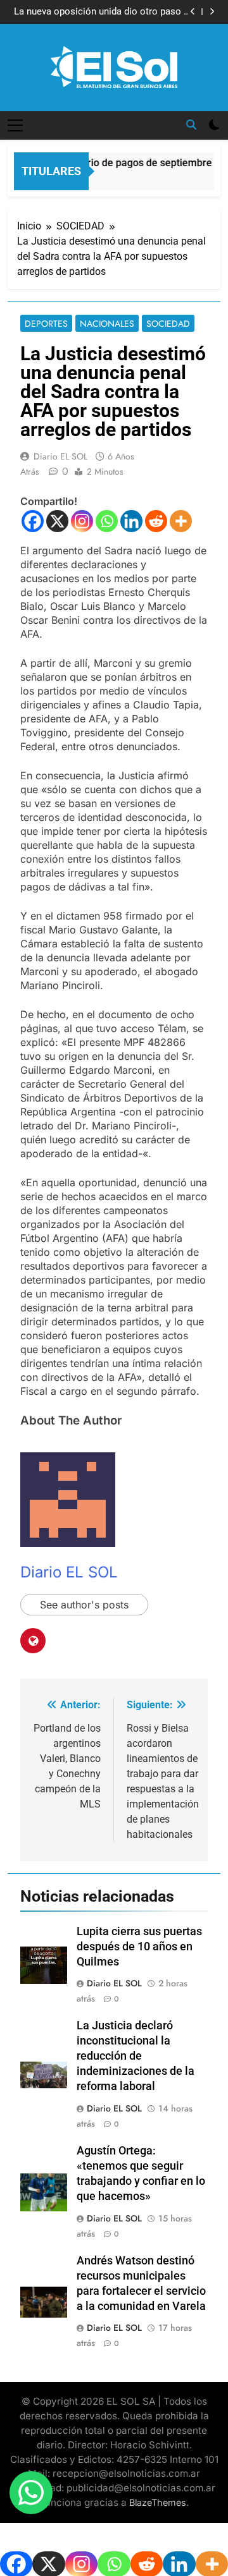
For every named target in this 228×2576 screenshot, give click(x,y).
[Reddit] (156, 521)
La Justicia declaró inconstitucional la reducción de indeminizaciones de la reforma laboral (136, 2056)
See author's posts (84, 1605)
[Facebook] (33, 521)
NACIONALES (107, 324)
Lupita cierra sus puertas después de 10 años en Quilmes (139, 1947)
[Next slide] (212, 12)
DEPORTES (46, 324)
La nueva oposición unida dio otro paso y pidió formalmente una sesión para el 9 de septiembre (99, 12)
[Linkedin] (131, 521)
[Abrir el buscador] (191, 125)
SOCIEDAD (168, 324)
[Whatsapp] (107, 521)
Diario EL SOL (60, 456)
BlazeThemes (158, 2502)
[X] (57, 521)
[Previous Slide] (193, 12)
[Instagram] (82, 521)
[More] (181, 521)
